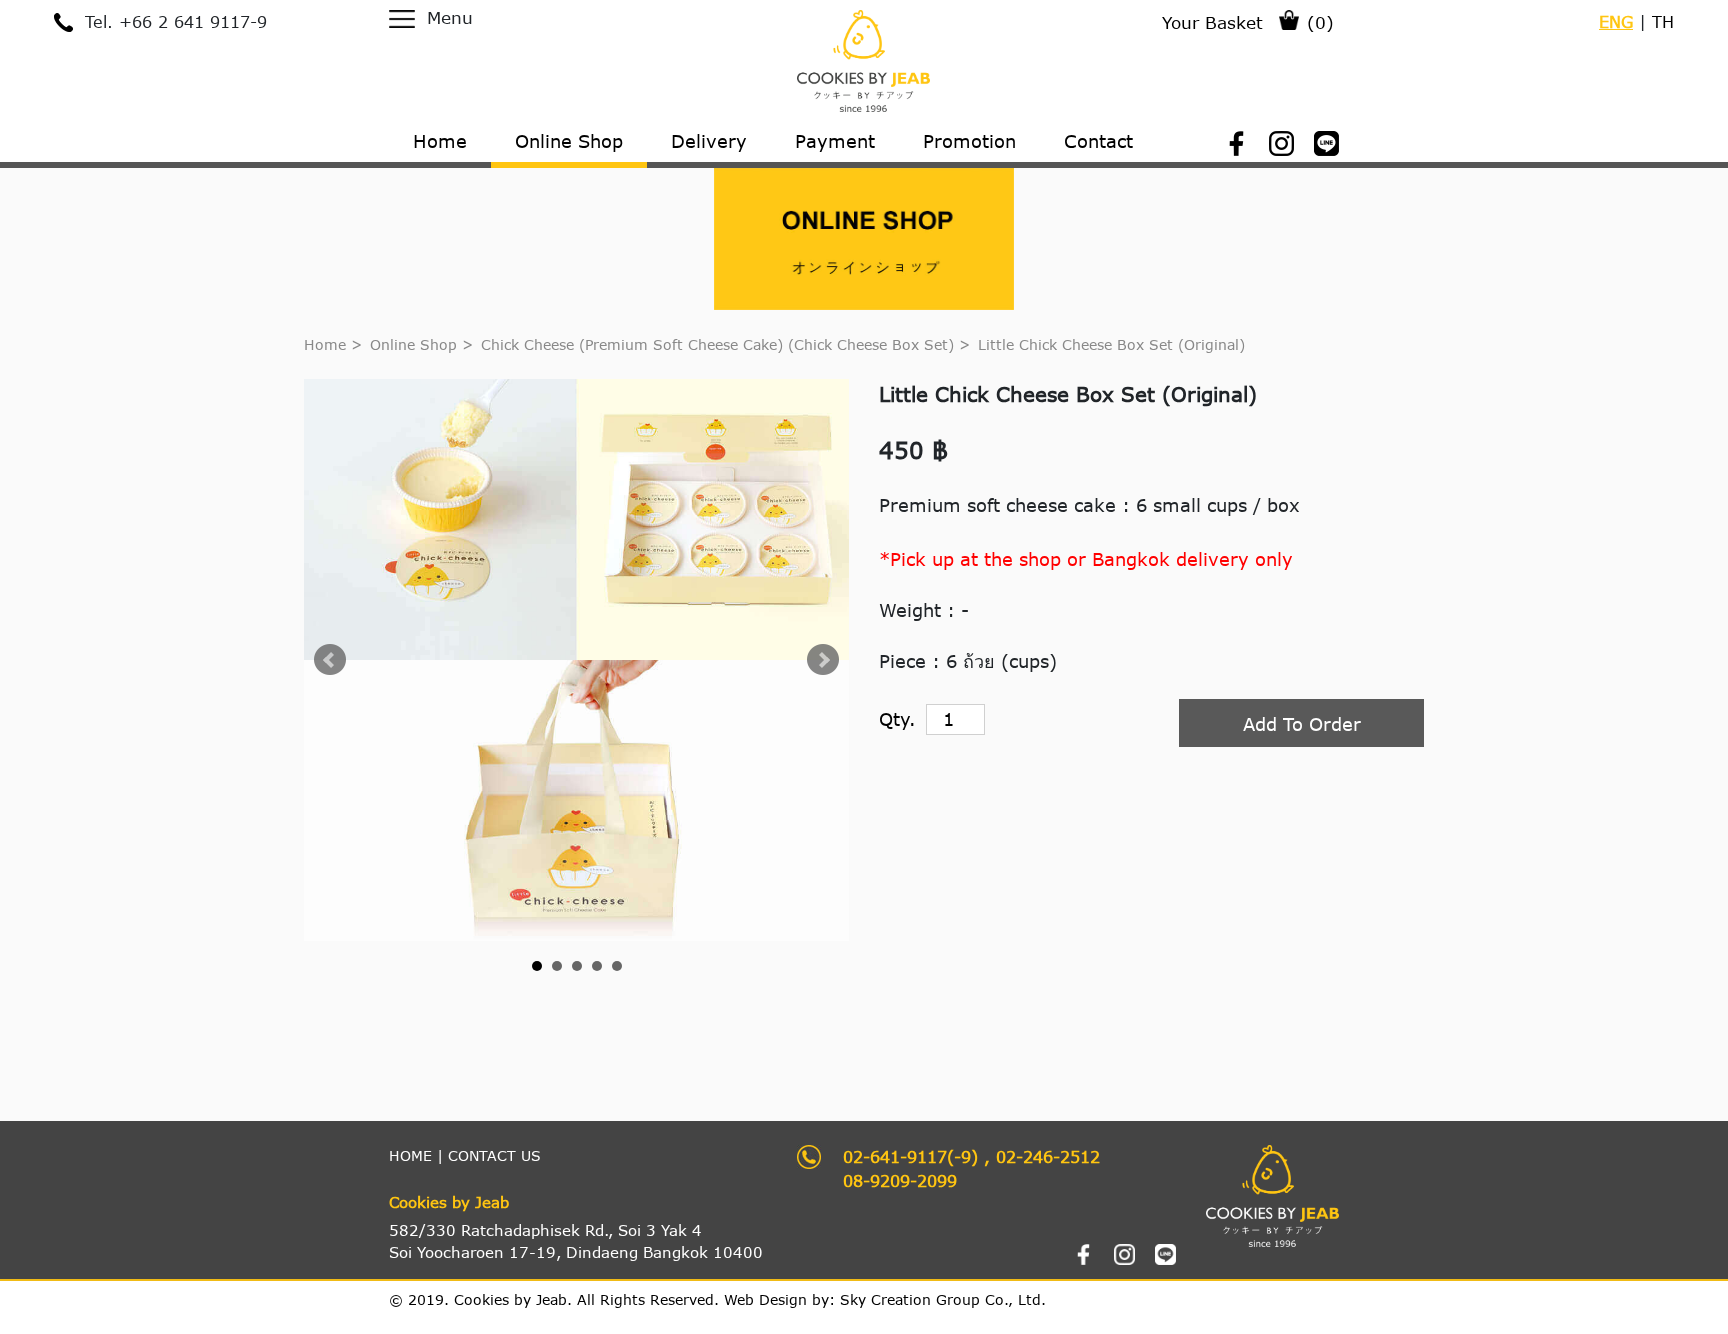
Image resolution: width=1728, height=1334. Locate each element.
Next (823, 660)
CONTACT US (494, 1155)
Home (325, 344)
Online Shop (413, 344)
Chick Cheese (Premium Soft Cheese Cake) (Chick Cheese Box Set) (720, 344)
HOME (410, 1155)
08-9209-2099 (900, 1180)
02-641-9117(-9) (910, 1156)
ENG (1616, 21)
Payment (835, 141)
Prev (330, 660)
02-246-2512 (1048, 1156)
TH (1663, 21)
